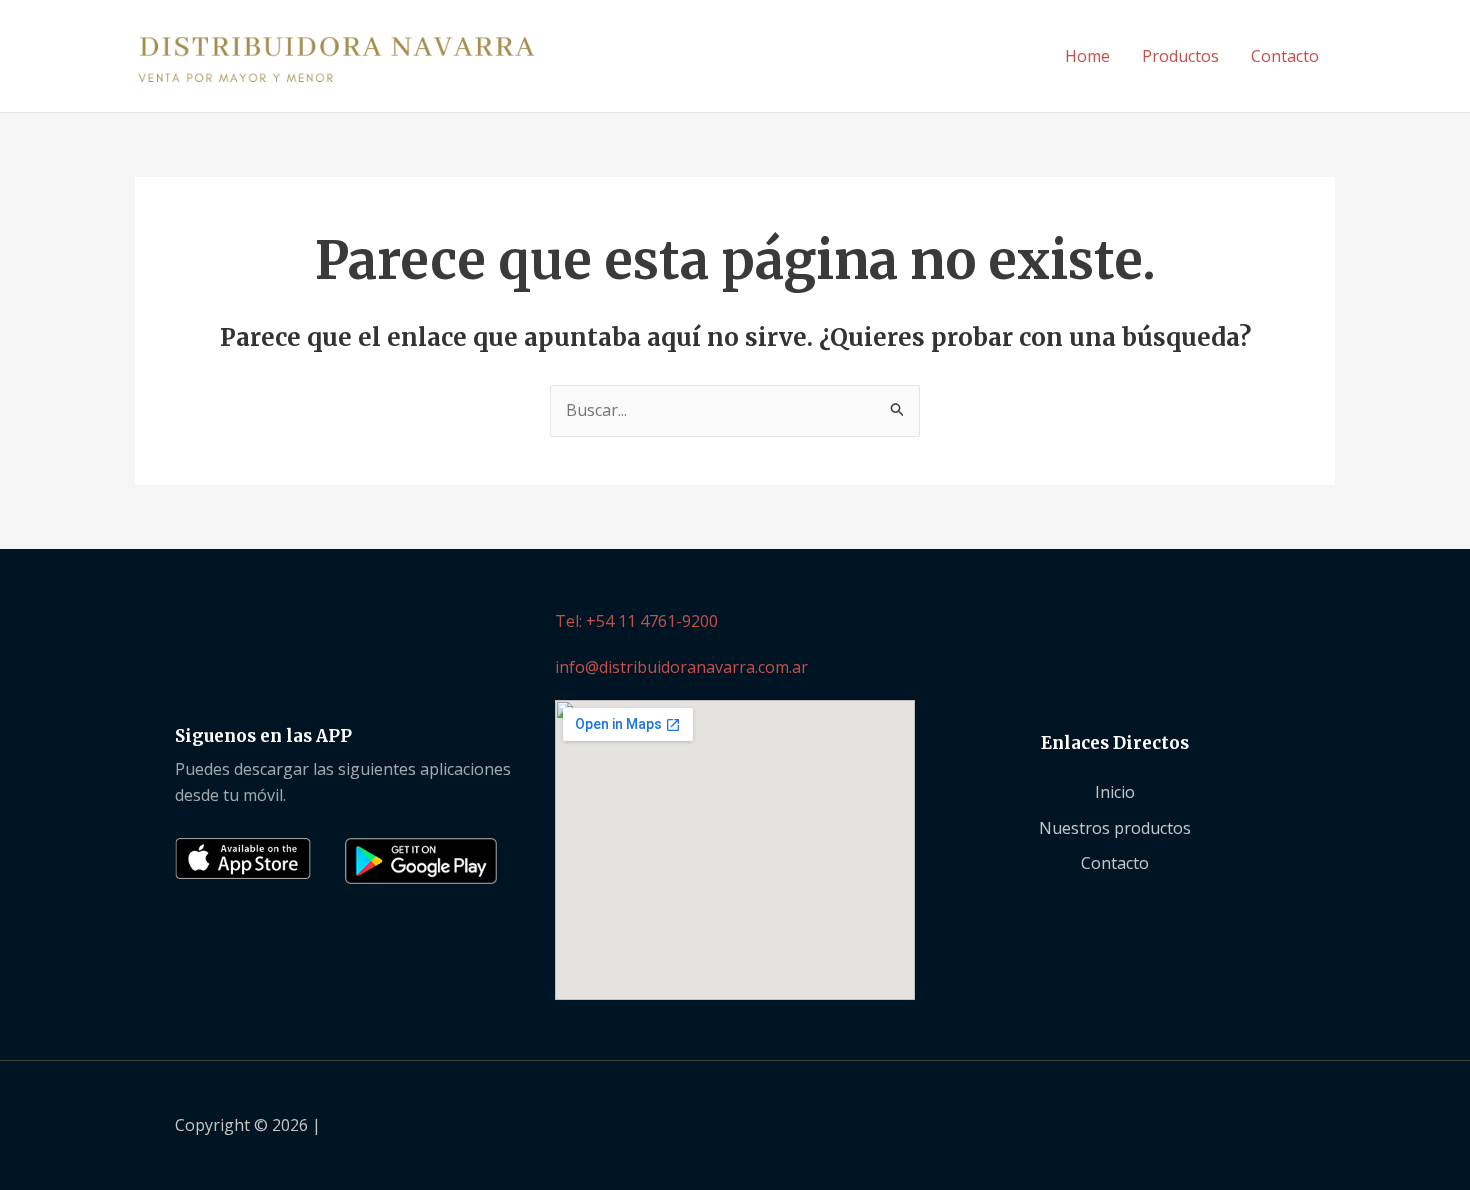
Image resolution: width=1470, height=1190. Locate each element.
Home (1087, 56)
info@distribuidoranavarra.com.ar (681, 667)
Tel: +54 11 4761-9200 (636, 621)
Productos (1180, 56)
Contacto (1285, 56)
